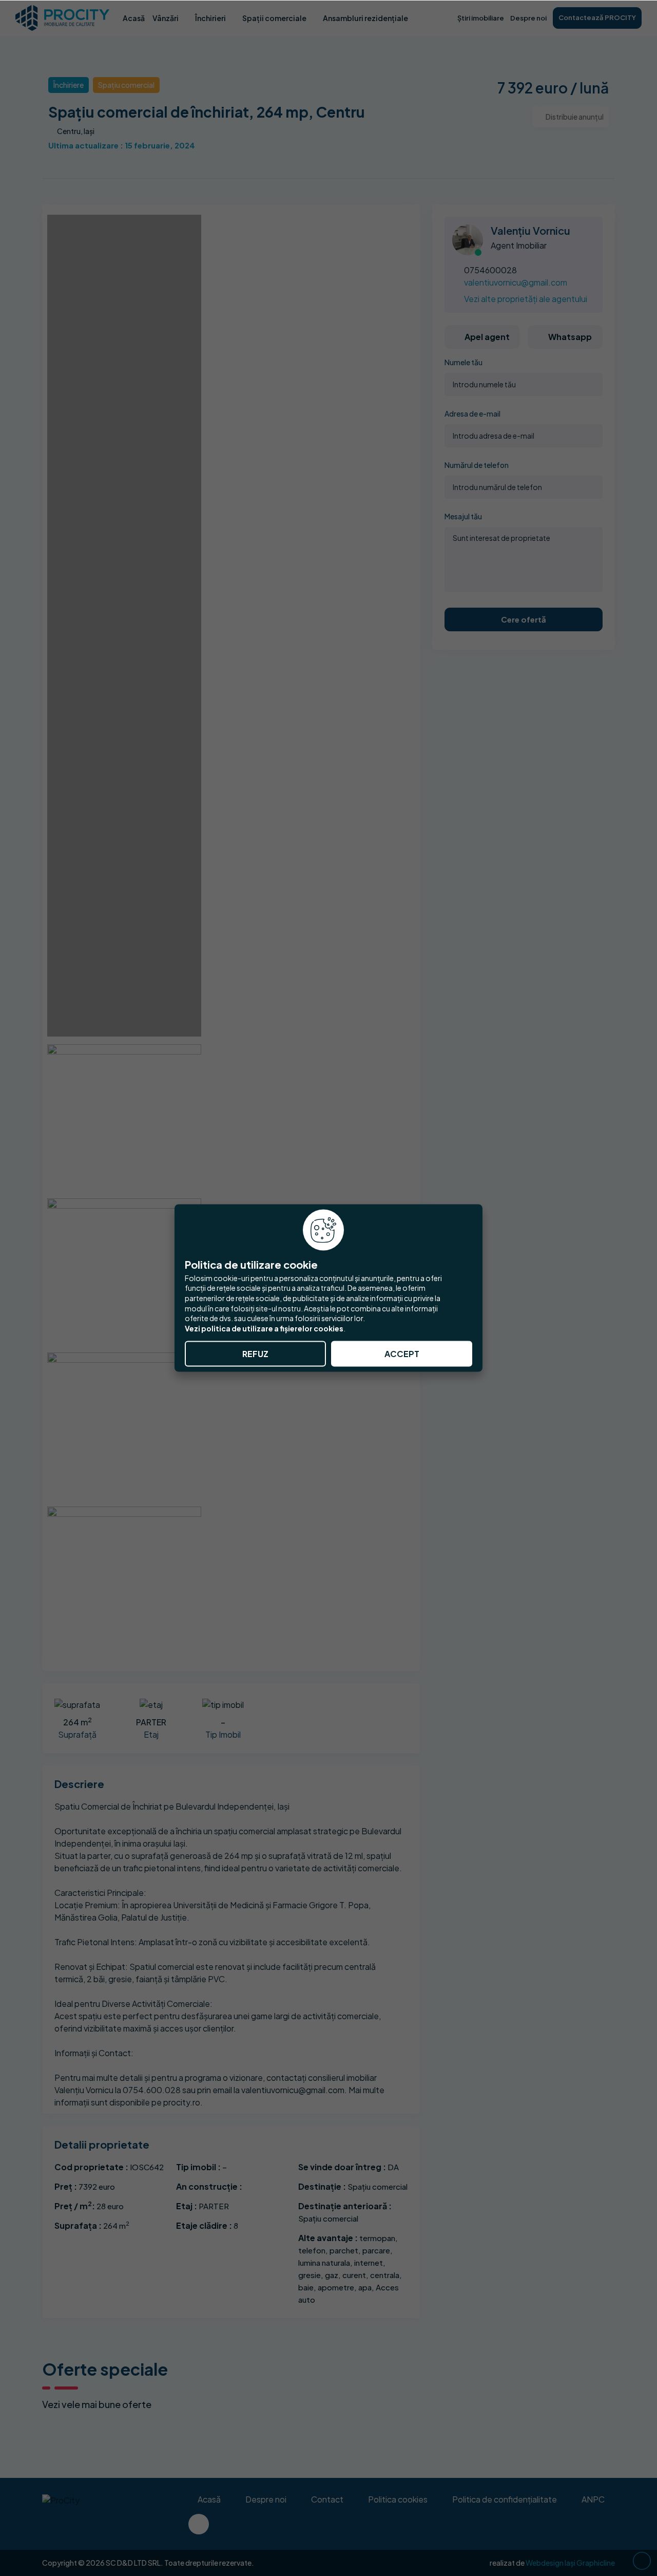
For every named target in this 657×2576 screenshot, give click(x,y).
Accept (402, 1354)
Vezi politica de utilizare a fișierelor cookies (264, 1328)
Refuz (255, 1354)
